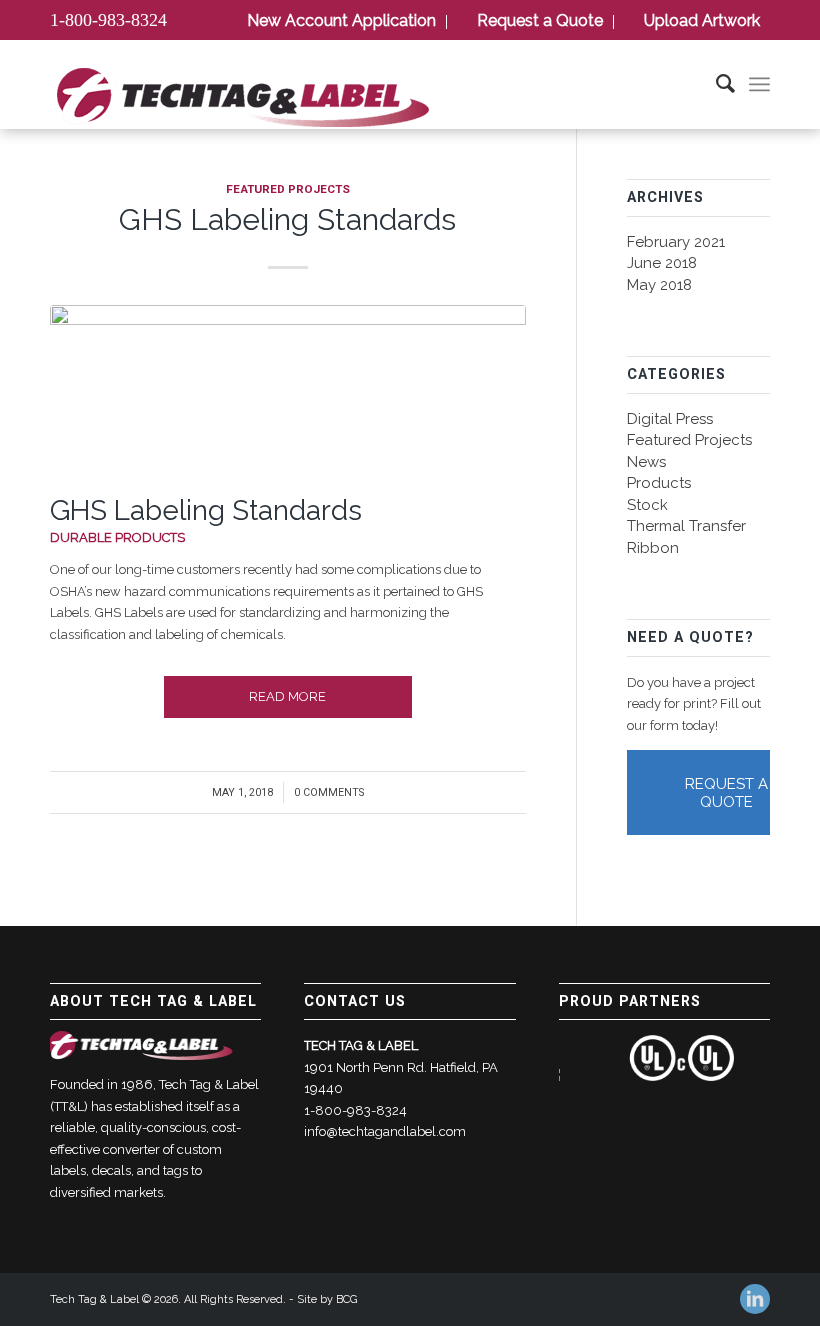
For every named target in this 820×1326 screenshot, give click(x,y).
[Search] (715, 84)
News (646, 462)
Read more (287, 696)
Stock (647, 505)
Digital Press (670, 419)
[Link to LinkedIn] (755, 1299)
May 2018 (659, 285)
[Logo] (242, 101)
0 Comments (329, 792)
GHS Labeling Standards (287, 219)
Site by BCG (327, 1299)
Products (659, 483)
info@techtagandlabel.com (385, 1131)
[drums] (288, 395)
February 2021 (676, 242)
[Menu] (759, 84)
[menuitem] (338, 22)
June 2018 (662, 263)
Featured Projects (288, 189)
